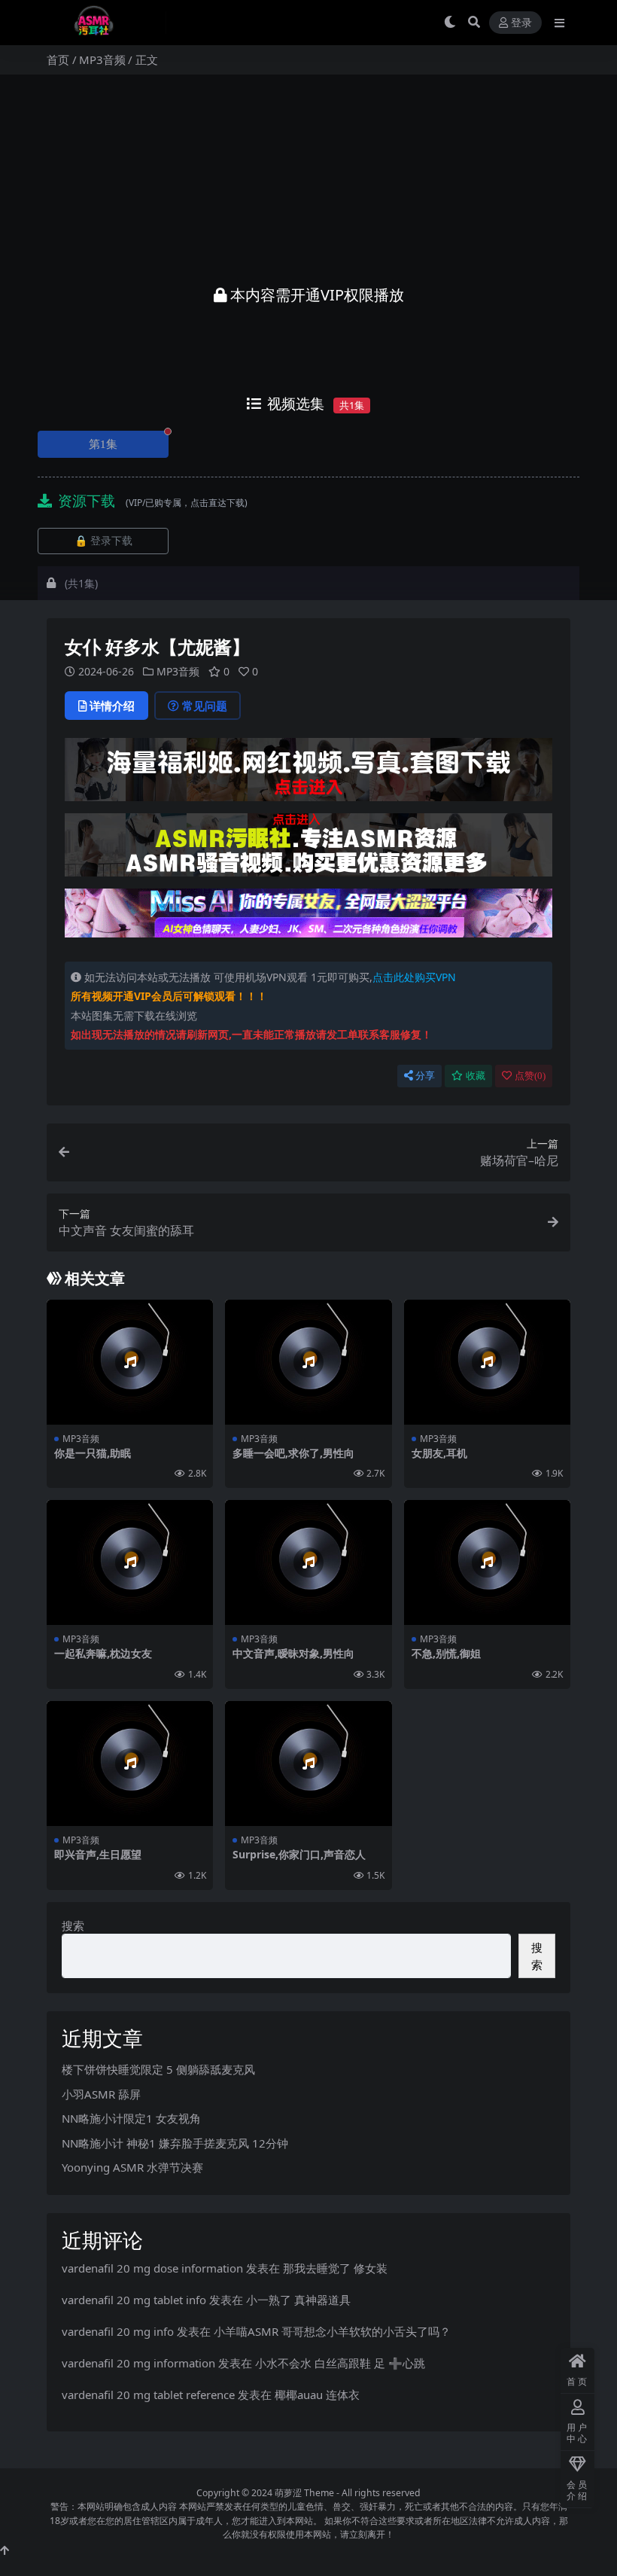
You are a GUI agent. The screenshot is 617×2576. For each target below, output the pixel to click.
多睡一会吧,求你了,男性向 (293, 1453)
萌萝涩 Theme (304, 2493)
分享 (425, 1076)
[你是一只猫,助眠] (130, 1362)
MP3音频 (102, 59)
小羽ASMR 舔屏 (101, 2094)
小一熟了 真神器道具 (298, 2300)
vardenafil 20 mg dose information (152, 2268)
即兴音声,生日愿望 (98, 1854)
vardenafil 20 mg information (138, 2363)
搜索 (73, 1925)
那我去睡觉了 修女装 (335, 2268)
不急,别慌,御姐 (446, 1653)
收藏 (476, 1076)
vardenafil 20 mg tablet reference (148, 2395)
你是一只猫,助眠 (93, 1453)
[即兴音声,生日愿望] (130, 1764)
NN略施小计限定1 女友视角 (131, 2118)
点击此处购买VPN (414, 977)
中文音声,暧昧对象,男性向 (293, 1653)
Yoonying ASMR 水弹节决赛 (132, 2167)
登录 (521, 23)
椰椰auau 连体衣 (317, 2395)
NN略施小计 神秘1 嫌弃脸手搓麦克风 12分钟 (175, 2143)
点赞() (530, 1076)
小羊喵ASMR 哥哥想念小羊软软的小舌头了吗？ (332, 2331)
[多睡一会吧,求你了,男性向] (308, 1362)
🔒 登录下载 (103, 541)
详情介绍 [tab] (112, 706)
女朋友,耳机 (439, 1453)
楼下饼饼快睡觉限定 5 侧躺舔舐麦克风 (158, 2069)
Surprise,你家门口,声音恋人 (299, 1854)
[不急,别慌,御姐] (487, 1562)
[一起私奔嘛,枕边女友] (130, 1562)
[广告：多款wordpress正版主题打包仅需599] (308, 774)
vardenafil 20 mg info (118, 2331)
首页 (58, 59)
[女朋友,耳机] (487, 1362)
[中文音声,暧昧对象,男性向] (308, 1562)
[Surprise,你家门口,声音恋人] (308, 1764)
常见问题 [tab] (205, 706)
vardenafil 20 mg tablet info (134, 2300)
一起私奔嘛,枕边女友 (103, 1653)
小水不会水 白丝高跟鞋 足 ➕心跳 (340, 2363)
